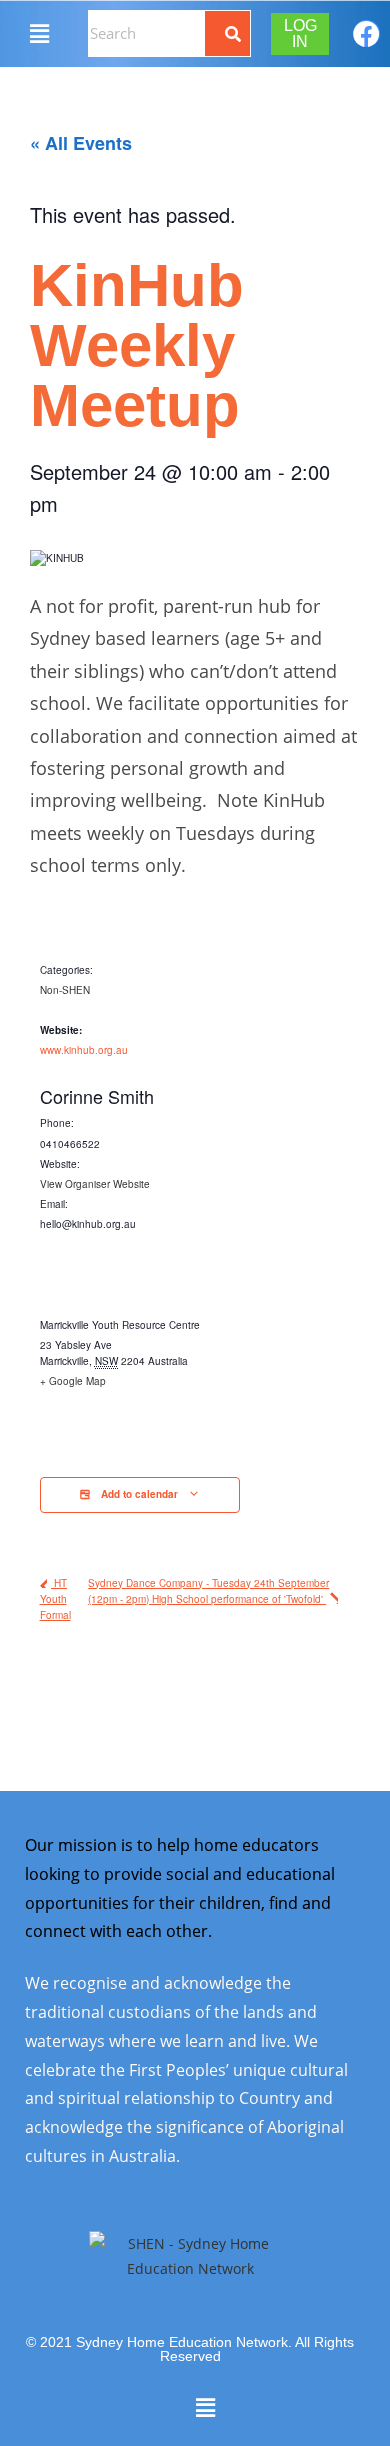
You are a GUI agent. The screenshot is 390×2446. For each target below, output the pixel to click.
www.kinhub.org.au (84, 1050)
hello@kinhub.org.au (88, 1224)
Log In (300, 33)
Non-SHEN (65, 990)
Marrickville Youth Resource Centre (120, 1325)
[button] (39, 33)
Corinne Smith (97, 1096)
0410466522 (70, 1144)
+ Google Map (73, 1381)
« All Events (81, 143)
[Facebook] (366, 33)
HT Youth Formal (55, 1599)
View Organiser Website (95, 1184)
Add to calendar (139, 1494)
